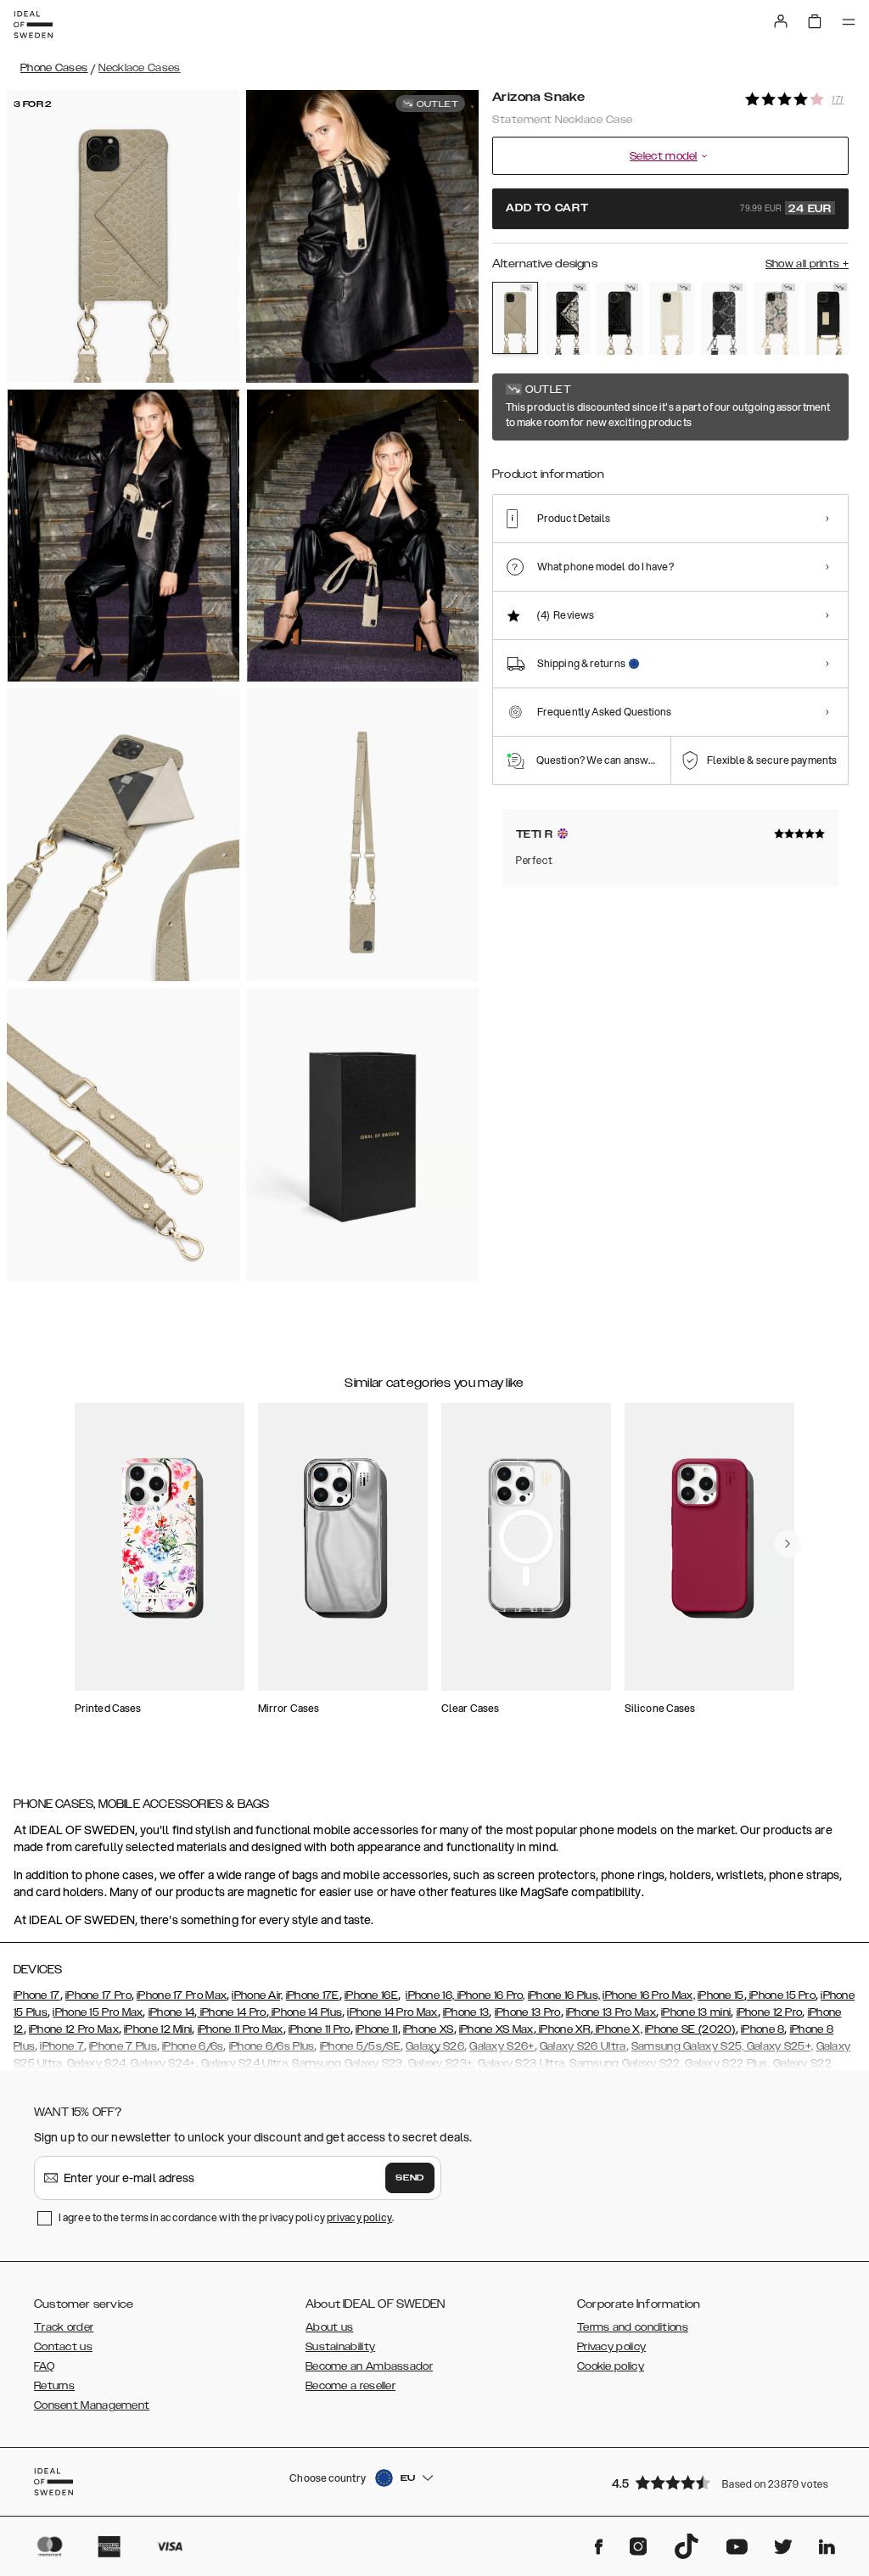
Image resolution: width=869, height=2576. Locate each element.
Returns (54, 2386)
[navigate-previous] (788, 1544)
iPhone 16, (430, 1995)
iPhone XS (429, 2029)
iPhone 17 (37, 1995)
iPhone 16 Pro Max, (648, 1995)
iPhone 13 (466, 2012)
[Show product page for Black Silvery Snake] (724, 318)
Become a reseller (350, 2386)
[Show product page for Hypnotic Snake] (568, 318)
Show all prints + (807, 264)
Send (410, 2178)
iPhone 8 (762, 2029)
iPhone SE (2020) (690, 2029)
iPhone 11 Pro (320, 2029)
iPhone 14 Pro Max (392, 2012)
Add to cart (669, 209)
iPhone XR (563, 2029)
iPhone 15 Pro (781, 1995)
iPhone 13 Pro (528, 2012)
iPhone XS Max (496, 2029)
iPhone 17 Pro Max (182, 1995)
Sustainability (340, 2347)
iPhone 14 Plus (306, 2012)
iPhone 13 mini (696, 2012)
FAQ (44, 2366)
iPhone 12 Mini (158, 2029)
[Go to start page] (33, 25)
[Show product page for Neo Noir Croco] (620, 318)
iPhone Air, (257, 1995)
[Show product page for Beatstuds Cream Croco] (672, 318)
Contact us (63, 2347)
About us (329, 2327)
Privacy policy (611, 2347)
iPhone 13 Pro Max (611, 2012)
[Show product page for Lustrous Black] (828, 318)
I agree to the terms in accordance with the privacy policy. (226, 2217)
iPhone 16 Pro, (490, 1995)
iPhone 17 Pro (98, 1995)
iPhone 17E (313, 1995)
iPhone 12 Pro (770, 2012)
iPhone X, (618, 2029)
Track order (64, 2327)
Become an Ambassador (369, 2366)
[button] (725, 2482)
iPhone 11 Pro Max (241, 2029)
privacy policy (359, 2217)
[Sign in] (781, 21)
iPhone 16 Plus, (564, 1995)
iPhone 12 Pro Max (74, 2029)
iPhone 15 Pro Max (98, 2012)
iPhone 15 (721, 1995)
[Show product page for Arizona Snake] (515, 318)
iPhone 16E (371, 1995)
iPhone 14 (172, 2012)
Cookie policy (611, 2366)
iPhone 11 (377, 2029)
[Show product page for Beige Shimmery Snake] (776, 318)
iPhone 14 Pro (231, 2012)
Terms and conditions (633, 2327)
